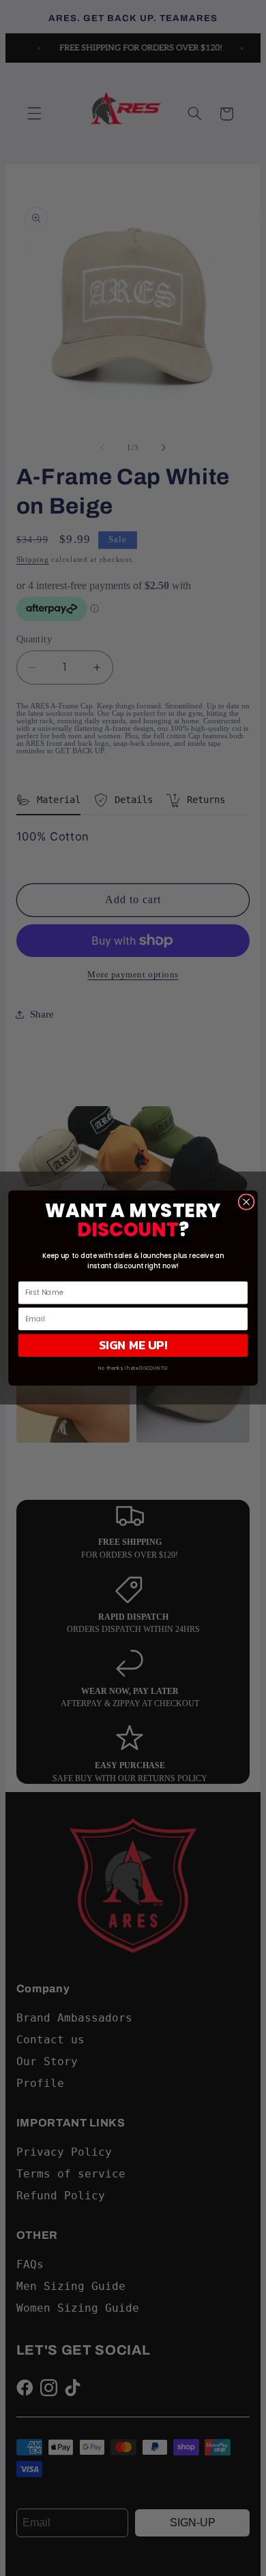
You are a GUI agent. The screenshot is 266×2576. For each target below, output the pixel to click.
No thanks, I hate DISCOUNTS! (133, 1368)
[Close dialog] (246, 1202)
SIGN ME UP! (133, 1345)
